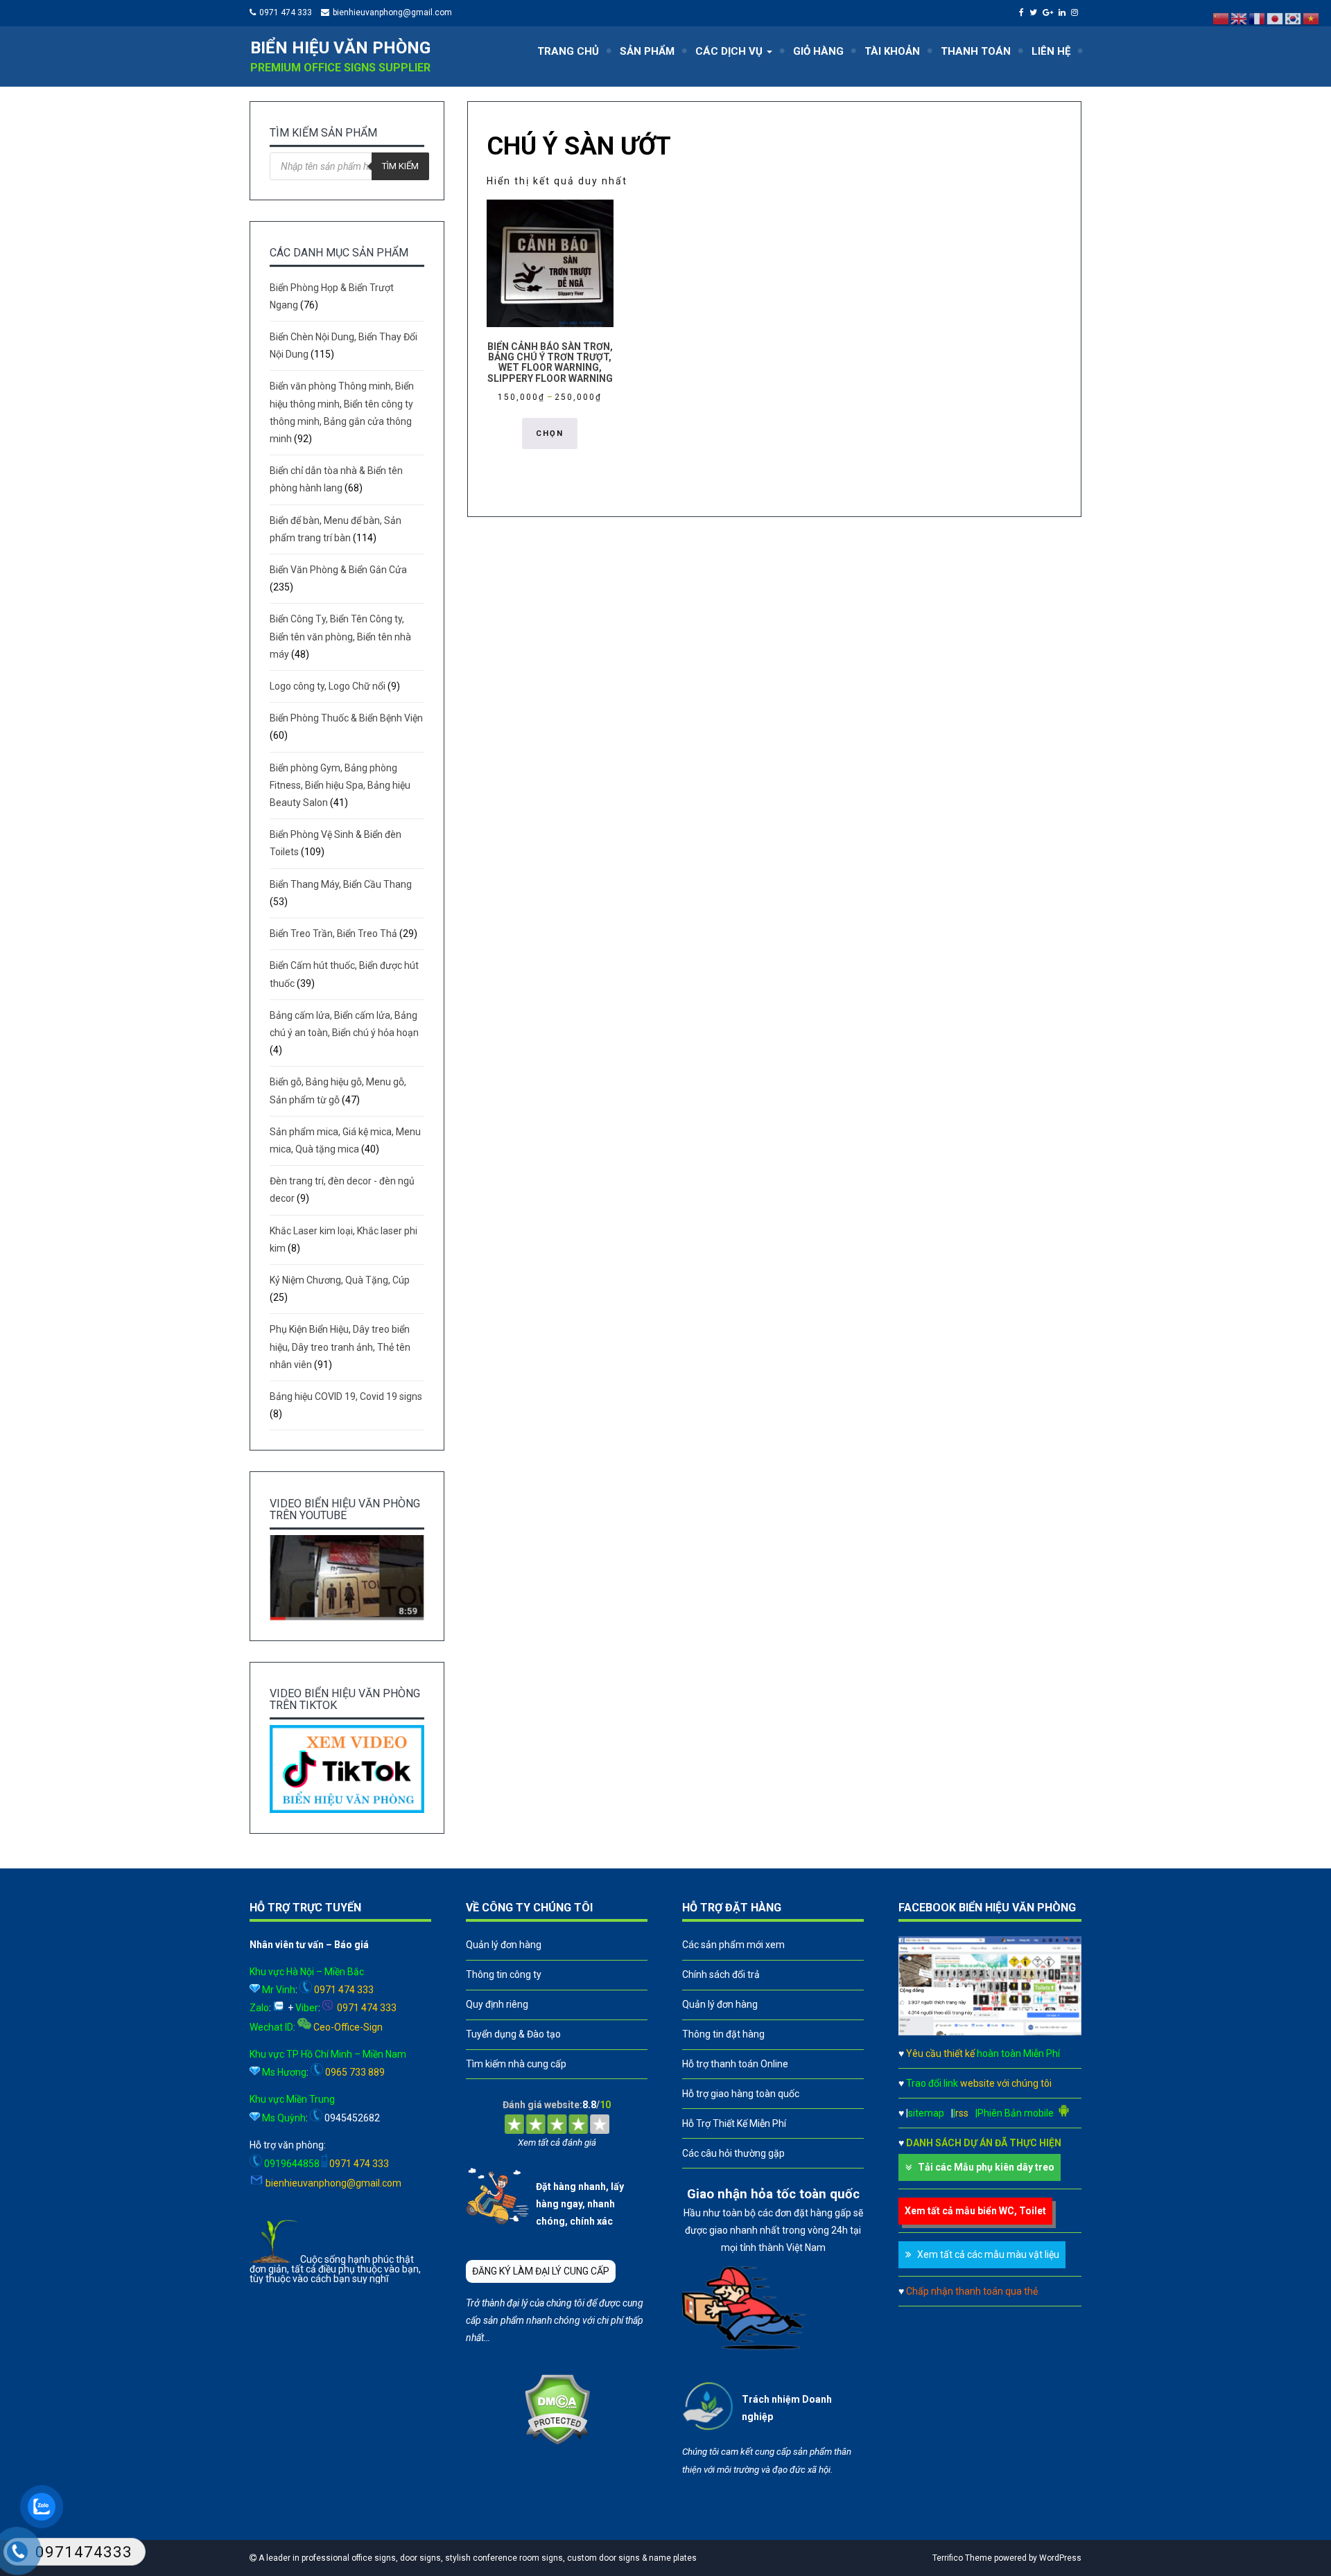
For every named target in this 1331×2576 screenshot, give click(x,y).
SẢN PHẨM (647, 51)
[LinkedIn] (1064, 12)
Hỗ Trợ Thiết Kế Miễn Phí (734, 2123)
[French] (1258, 18)
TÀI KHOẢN (892, 51)
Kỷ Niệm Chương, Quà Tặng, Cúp (340, 1280)
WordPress (1060, 2558)
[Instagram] (1076, 12)
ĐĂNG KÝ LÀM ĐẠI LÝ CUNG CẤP (541, 2271)
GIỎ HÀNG (818, 51)
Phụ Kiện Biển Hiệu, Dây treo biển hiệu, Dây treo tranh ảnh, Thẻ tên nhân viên (340, 1347)
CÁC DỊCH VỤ (730, 51)
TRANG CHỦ (568, 51)
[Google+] (1050, 12)
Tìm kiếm (400, 166)
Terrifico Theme (962, 2558)
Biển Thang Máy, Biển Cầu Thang (341, 884)
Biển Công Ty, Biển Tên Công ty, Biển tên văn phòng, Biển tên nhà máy (340, 636)
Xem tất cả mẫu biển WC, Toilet (975, 2211)
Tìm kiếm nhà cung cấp (516, 2064)
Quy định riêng (497, 2004)
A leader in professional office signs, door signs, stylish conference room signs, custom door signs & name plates (477, 2558)
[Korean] (1294, 18)
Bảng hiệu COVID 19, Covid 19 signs (346, 1396)
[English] (1239, 18)
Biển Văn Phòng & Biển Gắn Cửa (338, 570)
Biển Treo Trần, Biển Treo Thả (333, 934)
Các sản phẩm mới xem (733, 1945)
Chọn (550, 433)
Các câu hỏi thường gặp (733, 2153)
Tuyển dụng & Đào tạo (513, 2034)
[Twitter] (1035, 12)
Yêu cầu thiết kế (983, 2053)
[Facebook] (1023, 12)
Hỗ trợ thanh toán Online (735, 2064)
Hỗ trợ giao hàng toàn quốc (741, 2094)
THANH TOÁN (976, 51)
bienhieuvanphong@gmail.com (392, 12)
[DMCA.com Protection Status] (557, 2442)
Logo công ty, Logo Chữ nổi (328, 686)
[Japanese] (1276, 18)
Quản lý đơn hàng (504, 1945)
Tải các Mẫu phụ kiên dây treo (986, 2167)
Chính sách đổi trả (721, 1974)
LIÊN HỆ (1051, 51)
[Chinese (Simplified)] (1221, 18)
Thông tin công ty (504, 1974)
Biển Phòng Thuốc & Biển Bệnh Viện (346, 718)
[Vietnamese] (1312, 18)
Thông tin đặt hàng (723, 2034)
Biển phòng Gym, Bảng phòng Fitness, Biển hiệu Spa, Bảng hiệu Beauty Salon (340, 785)
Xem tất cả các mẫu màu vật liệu (988, 2254)
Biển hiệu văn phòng (340, 48)
